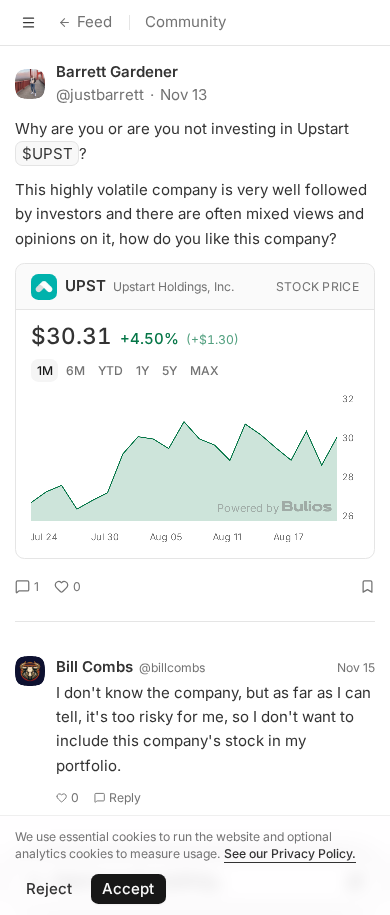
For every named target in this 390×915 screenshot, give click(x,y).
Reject (49, 888)
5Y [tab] (169, 370)
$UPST (47, 153)
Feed (94, 21)
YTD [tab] (110, 370)
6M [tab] (75, 370)
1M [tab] (45, 370)
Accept (128, 888)
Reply (125, 797)
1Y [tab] (142, 370)
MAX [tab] (204, 370)
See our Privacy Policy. (290, 853)
